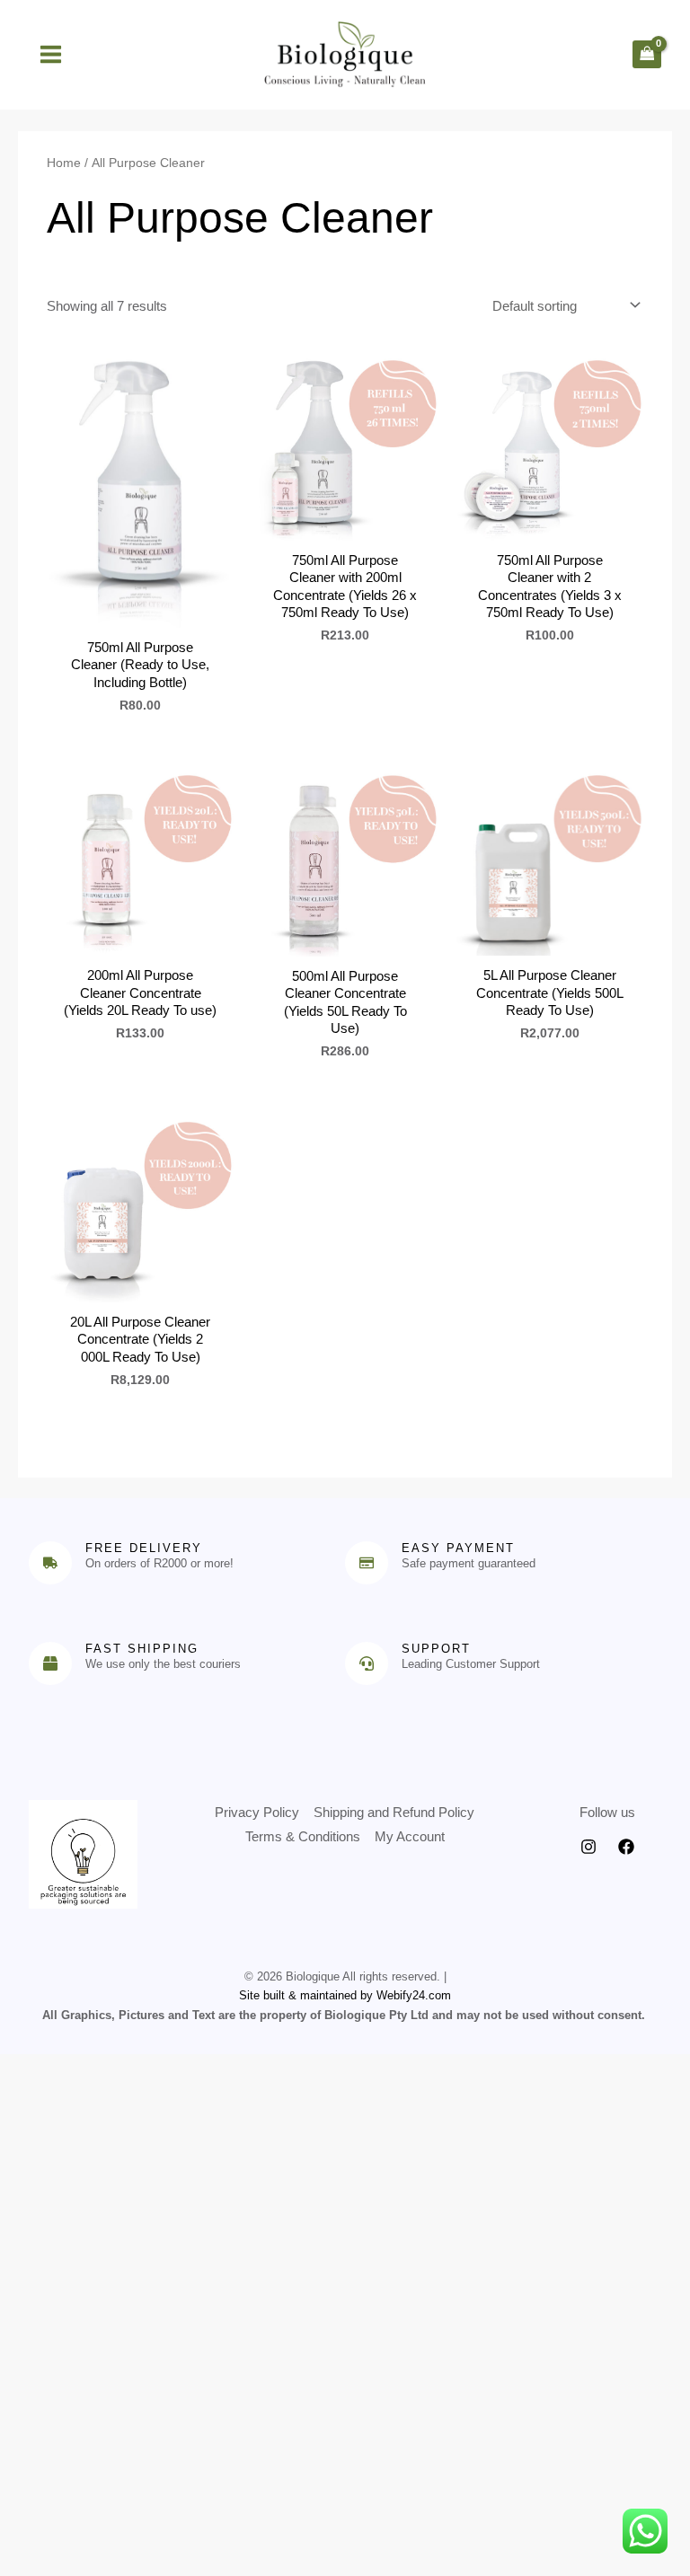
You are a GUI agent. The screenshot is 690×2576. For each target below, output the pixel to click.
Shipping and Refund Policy (394, 1812)
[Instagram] (588, 1847)
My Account (410, 1836)
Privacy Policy (257, 1812)
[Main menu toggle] (50, 54)
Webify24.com (414, 1995)
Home (64, 163)
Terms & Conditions (303, 1836)
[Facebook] (626, 1847)
